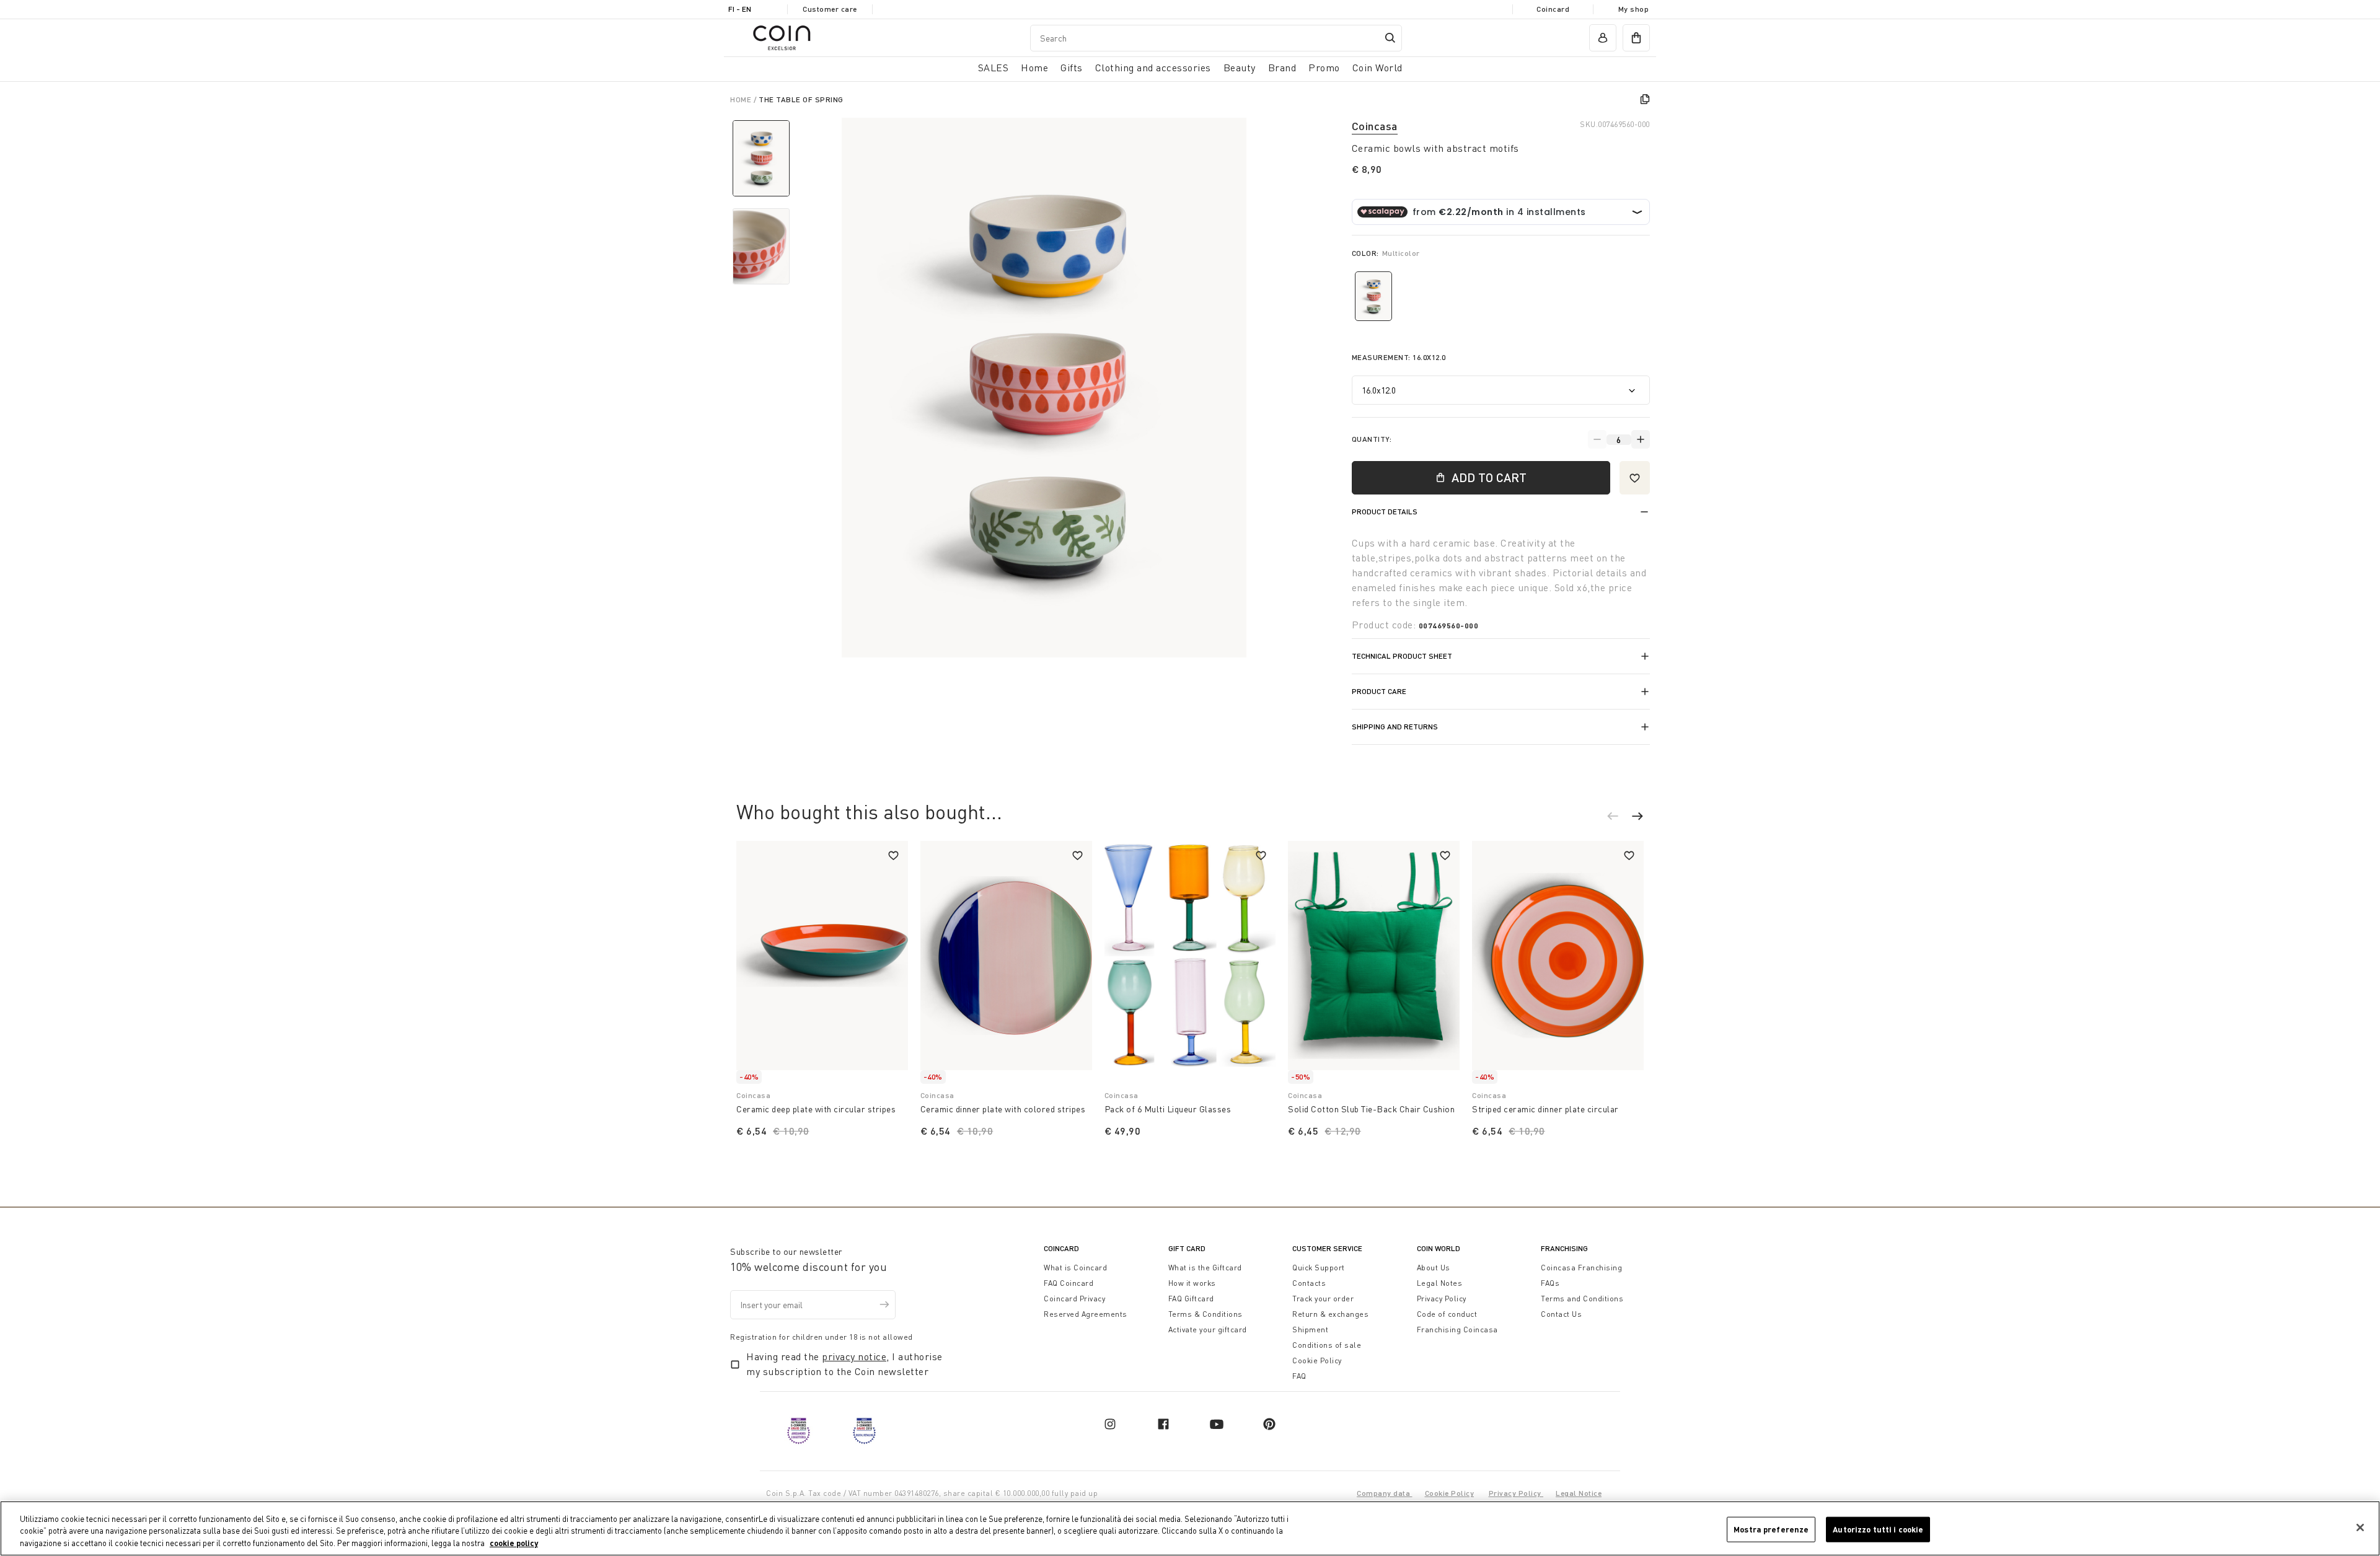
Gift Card (1187, 1248)
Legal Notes (1440, 1283)
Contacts (1309, 1283)
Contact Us (1561, 1314)
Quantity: (1372, 439)
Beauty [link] (1240, 68)
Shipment (1310, 1330)
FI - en (740, 9)
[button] (1619, 818)
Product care (1379, 691)
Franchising (1564, 1248)
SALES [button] (994, 68)
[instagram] (1110, 1424)
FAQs (1550, 1283)
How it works (1192, 1283)
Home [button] (1034, 68)
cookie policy (514, 1543)
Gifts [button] (1072, 68)
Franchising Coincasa (1457, 1330)
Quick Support (1319, 1268)
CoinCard (1061, 1248)
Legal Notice (1579, 1493)
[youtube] (1217, 1424)
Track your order (1323, 1299)
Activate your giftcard (1208, 1330)
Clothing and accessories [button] (1153, 68)
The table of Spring (801, 99)
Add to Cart (1489, 477)
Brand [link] (1282, 68)
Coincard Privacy (1074, 1299)
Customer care (830, 9)
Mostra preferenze (1771, 1529)
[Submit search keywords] (1390, 38)
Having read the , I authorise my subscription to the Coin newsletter (844, 1364)
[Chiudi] (2360, 1527)
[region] (1190, 1528)
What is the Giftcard (1205, 1268)
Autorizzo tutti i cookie (1878, 1529)
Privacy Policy (1442, 1299)
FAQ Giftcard (1191, 1299)
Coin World (1439, 1248)
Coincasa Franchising (1581, 1268)
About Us (1434, 1268)
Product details (1385, 512)
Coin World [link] (1377, 68)
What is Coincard (1075, 1268)
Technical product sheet (1402, 656)
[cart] (1636, 38)
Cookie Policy (1317, 1360)
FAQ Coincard (1069, 1283)
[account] (1603, 38)
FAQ (1299, 1376)
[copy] (1645, 99)
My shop (1634, 9)
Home (742, 99)
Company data (1385, 1493)
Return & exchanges (1330, 1314)
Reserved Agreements (1086, 1314)
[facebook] (1163, 1424)
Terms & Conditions (1205, 1314)
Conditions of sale (1327, 1345)
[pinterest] (1269, 1424)
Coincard (1553, 9)
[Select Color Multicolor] (1373, 296)
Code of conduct (1447, 1314)
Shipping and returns (1395, 727)
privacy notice (854, 1356)
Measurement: (1399, 357)
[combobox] (1216, 38)
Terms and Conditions (1582, 1299)
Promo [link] (1324, 68)
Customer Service (1327, 1248)
